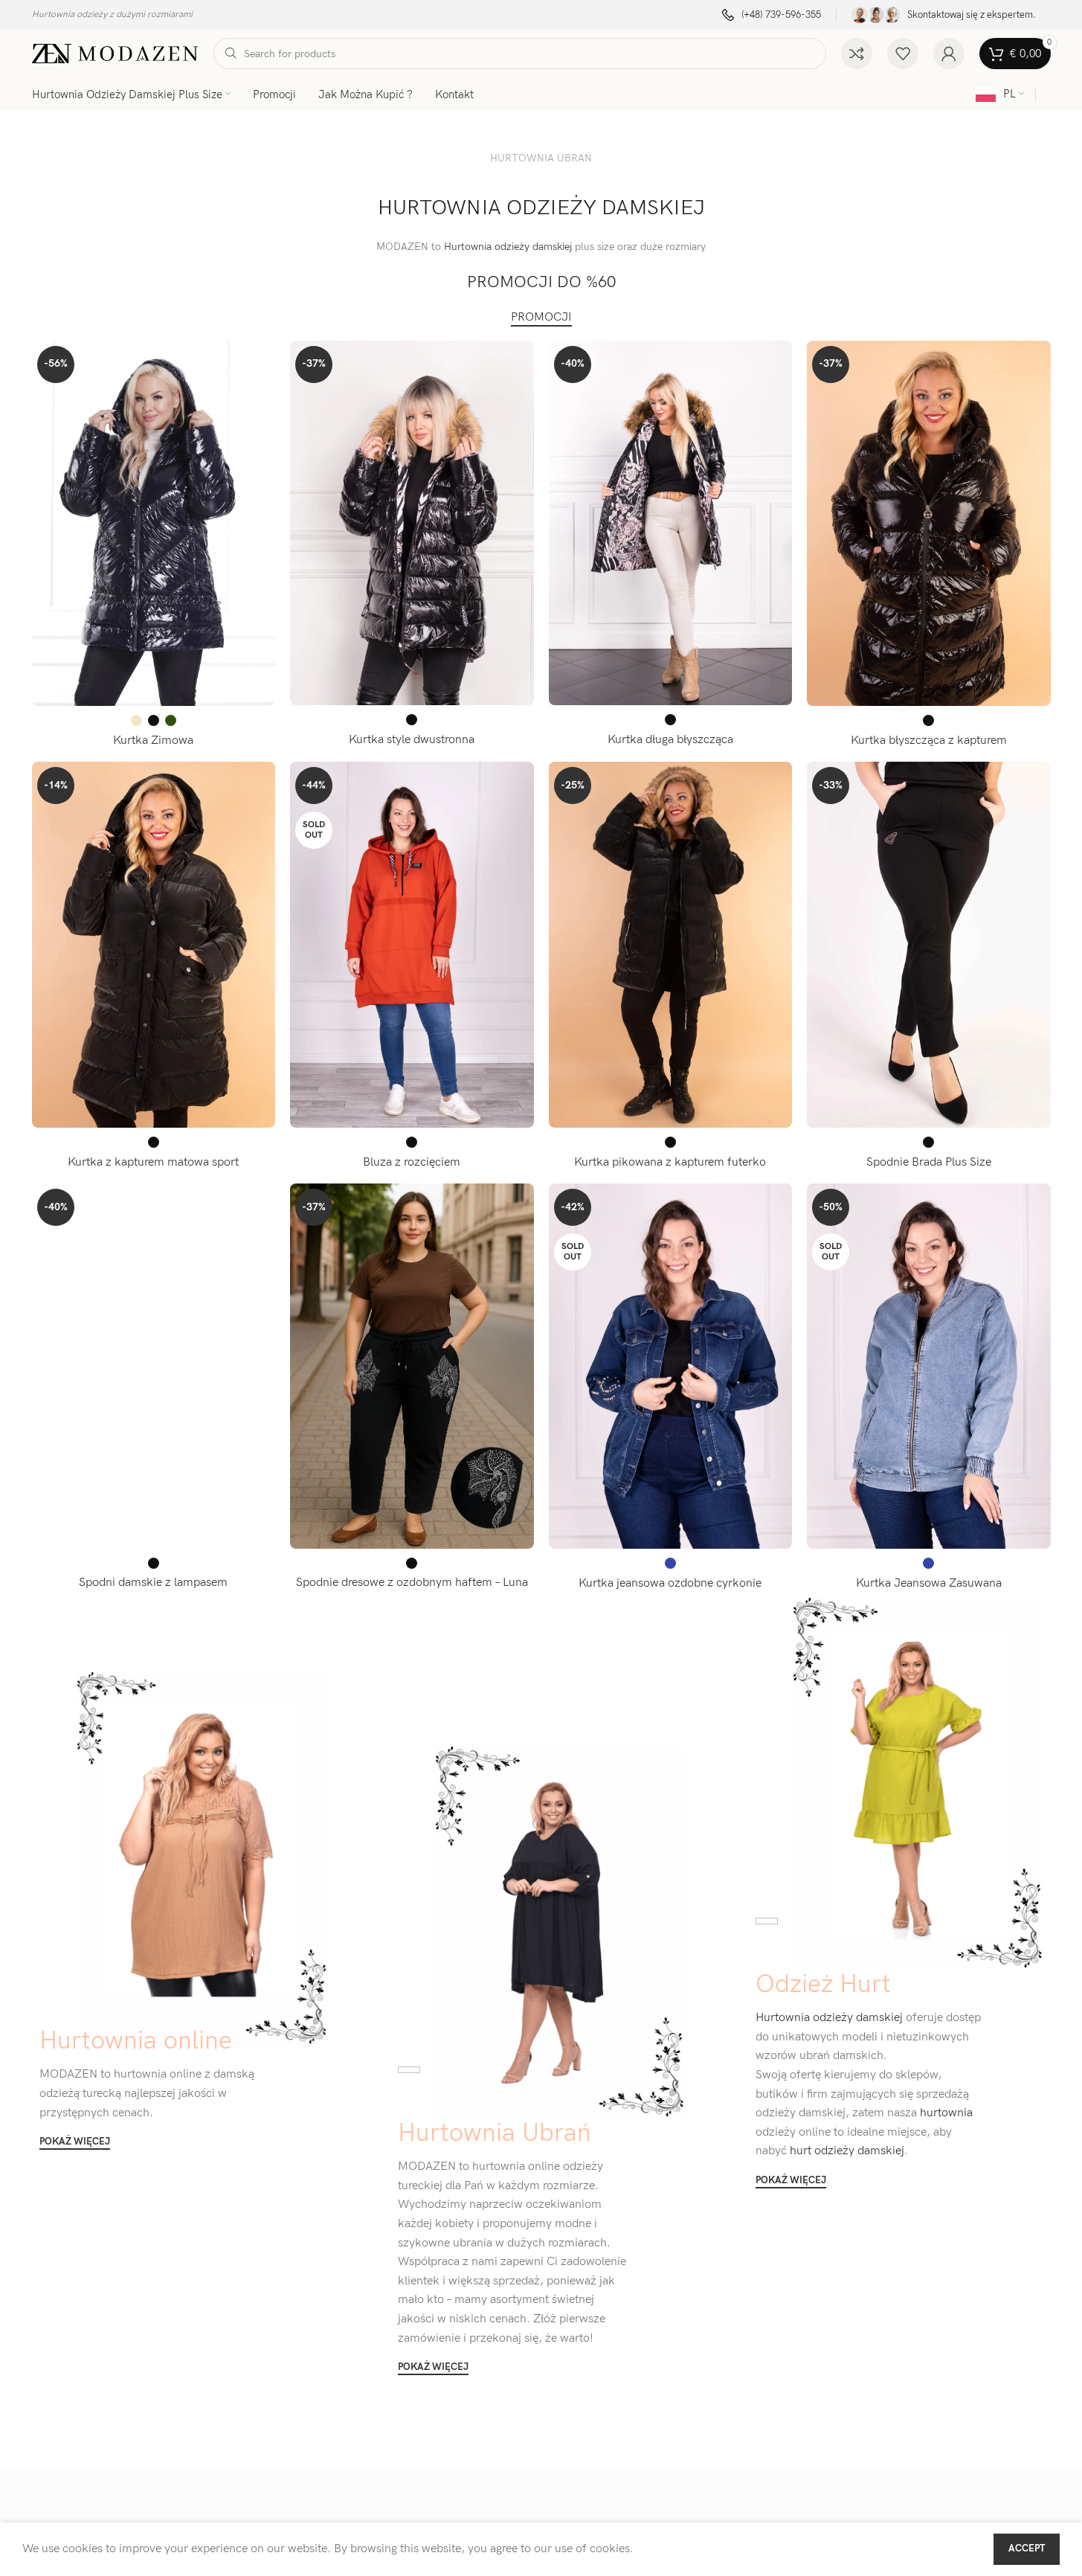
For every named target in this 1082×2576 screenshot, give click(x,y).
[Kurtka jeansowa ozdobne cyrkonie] (671, 1366)
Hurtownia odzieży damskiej (508, 247)
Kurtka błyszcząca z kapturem (929, 741)
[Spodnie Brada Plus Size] (929, 945)
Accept (1027, 2548)
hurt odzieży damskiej (846, 2151)
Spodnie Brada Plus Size (929, 1162)
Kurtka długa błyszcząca (670, 740)
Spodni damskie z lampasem (153, 1583)
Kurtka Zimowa (153, 741)
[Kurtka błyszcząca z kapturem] (929, 524)
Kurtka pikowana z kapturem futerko (670, 1162)
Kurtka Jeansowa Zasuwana (929, 1583)
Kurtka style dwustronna (412, 740)
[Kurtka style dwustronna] (412, 523)
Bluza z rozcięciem (412, 1162)
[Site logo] (115, 53)
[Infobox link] (772, 15)
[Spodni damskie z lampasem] (154, 1366)
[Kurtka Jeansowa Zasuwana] (929, 1366)
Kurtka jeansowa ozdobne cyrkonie (670, 1583)
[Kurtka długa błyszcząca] (671, 523)
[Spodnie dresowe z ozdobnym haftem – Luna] (412, 1366)
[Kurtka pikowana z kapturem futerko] (671, 945)
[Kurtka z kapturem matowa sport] (154, 945)
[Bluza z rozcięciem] (412, 945)
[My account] (949, 54)
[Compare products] (857, 54)
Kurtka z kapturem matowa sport (153, 1162)
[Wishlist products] (903, 54)
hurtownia (945, 2113)
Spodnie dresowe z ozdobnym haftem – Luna (412, 1583)
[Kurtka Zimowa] (154, 523)
